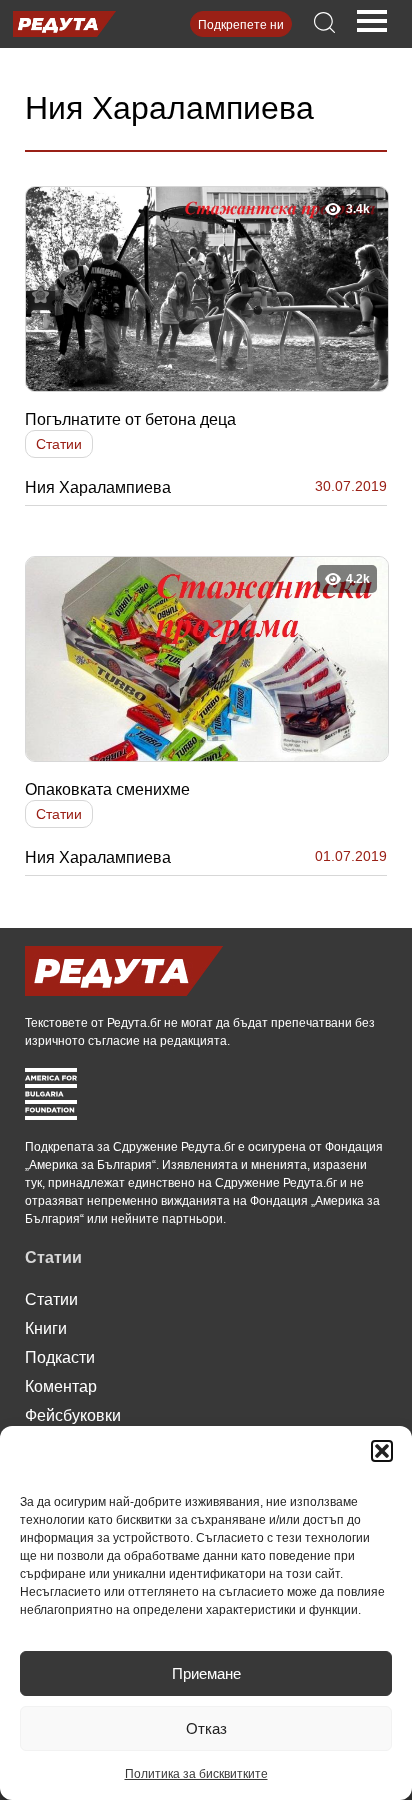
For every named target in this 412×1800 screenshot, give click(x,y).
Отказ (206, 1728)
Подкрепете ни (241, 25)
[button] (382, 1451)
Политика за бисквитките (196, 1774)
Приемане (206, 1673)
